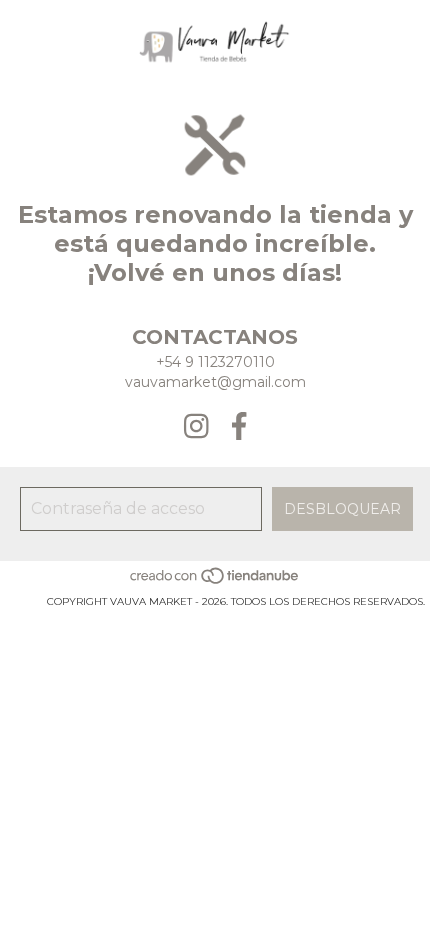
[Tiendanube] (215, 581)
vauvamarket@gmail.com (215, 382)
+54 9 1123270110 (215, 362)
